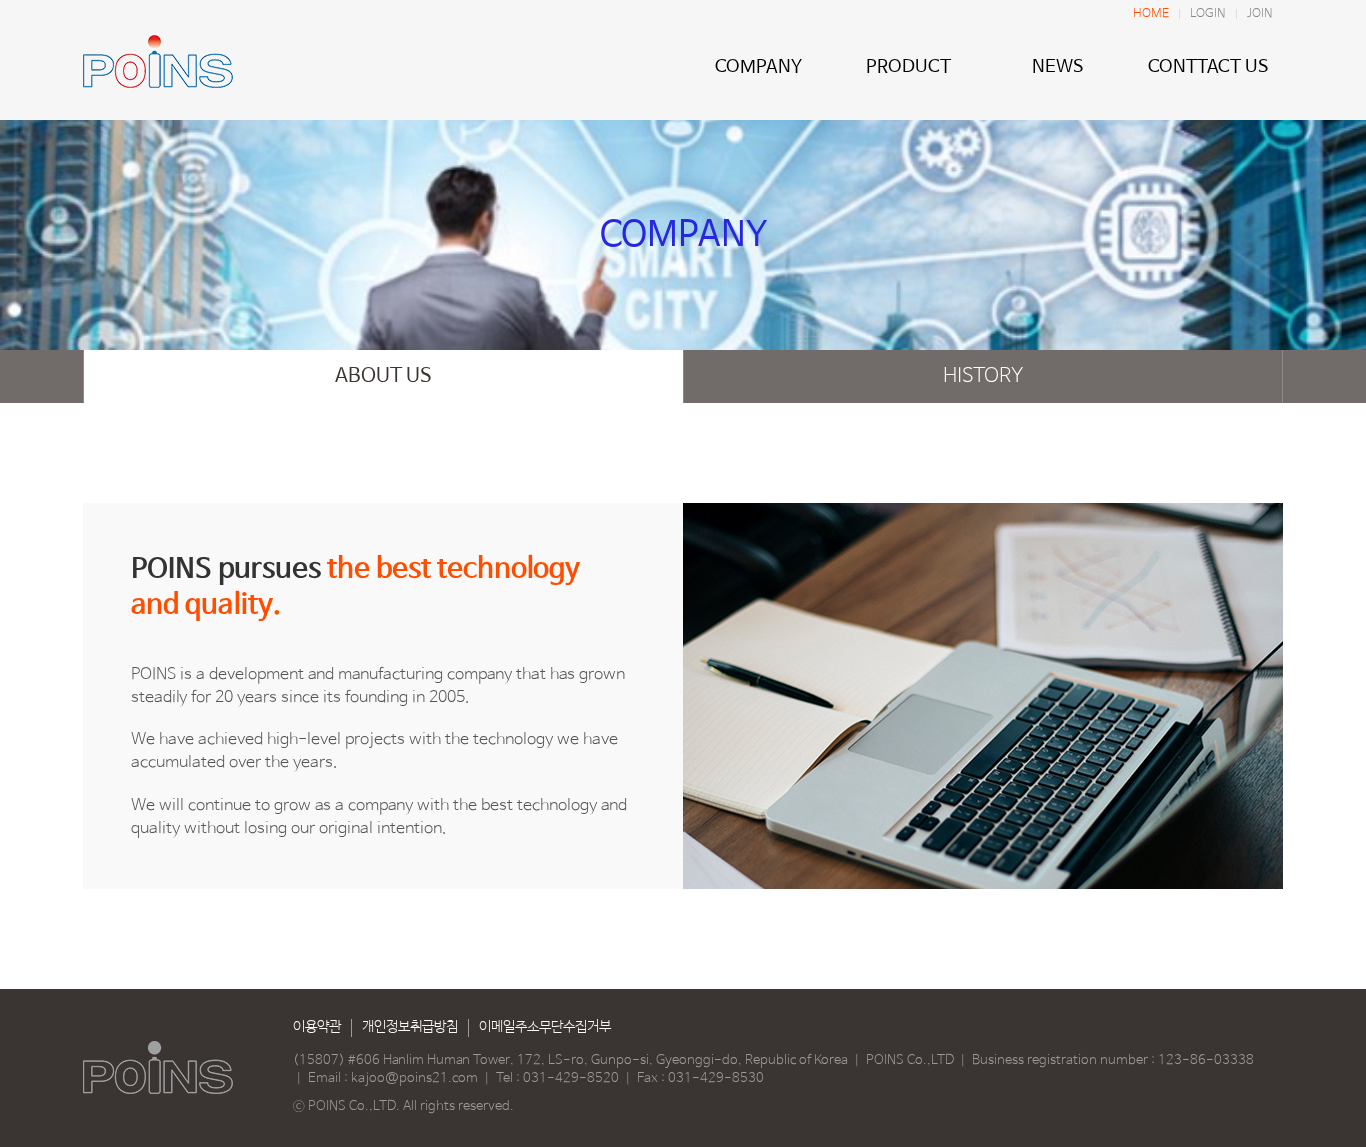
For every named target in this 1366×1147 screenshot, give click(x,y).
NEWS (1058, 67)
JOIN (1260, 14)
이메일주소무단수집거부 (545, 1027)
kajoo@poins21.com (414, 1078)
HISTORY (983, 376)
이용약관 (317, 1027)
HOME (1151, 14)
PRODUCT (908, 67)
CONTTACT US (1208, 67)
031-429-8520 (571, 1078)
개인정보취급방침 (410, 1027)
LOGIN (1208, 14)
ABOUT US (383, 376)
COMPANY (758, 67)
